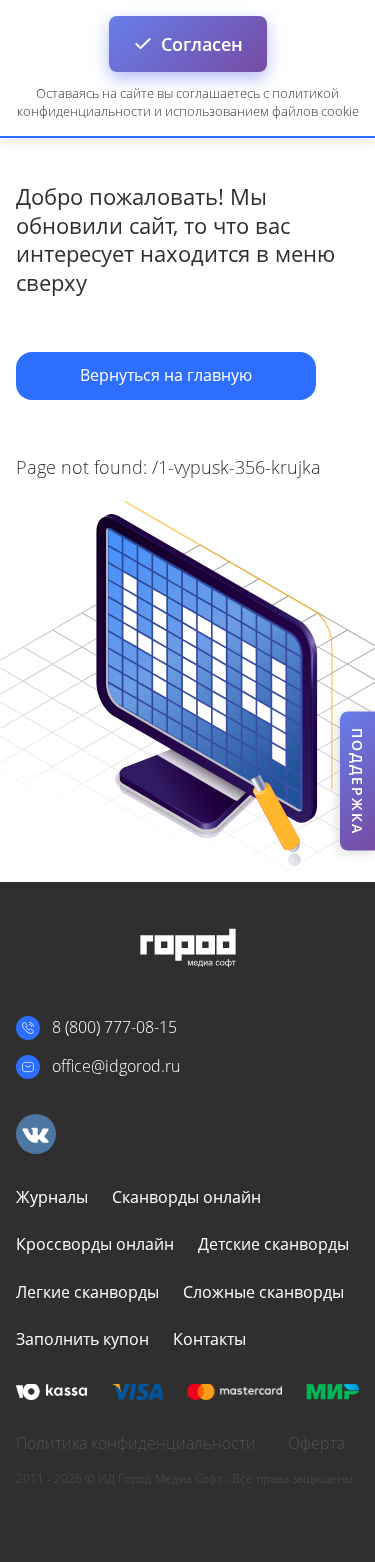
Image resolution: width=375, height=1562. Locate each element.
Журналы (52, 1197)
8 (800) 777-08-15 (114, 1027)
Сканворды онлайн (186, 1197)
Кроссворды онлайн (95, 1244)
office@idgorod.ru (116, 1066)
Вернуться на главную (166, 375)
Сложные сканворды (263, 1292)
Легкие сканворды (87, 1292)
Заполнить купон (82, 1339)
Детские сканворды (273, 1244)
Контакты (209, 1339)
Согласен (202, 44)
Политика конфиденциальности (136, 1443)
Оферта (316, 1443)
